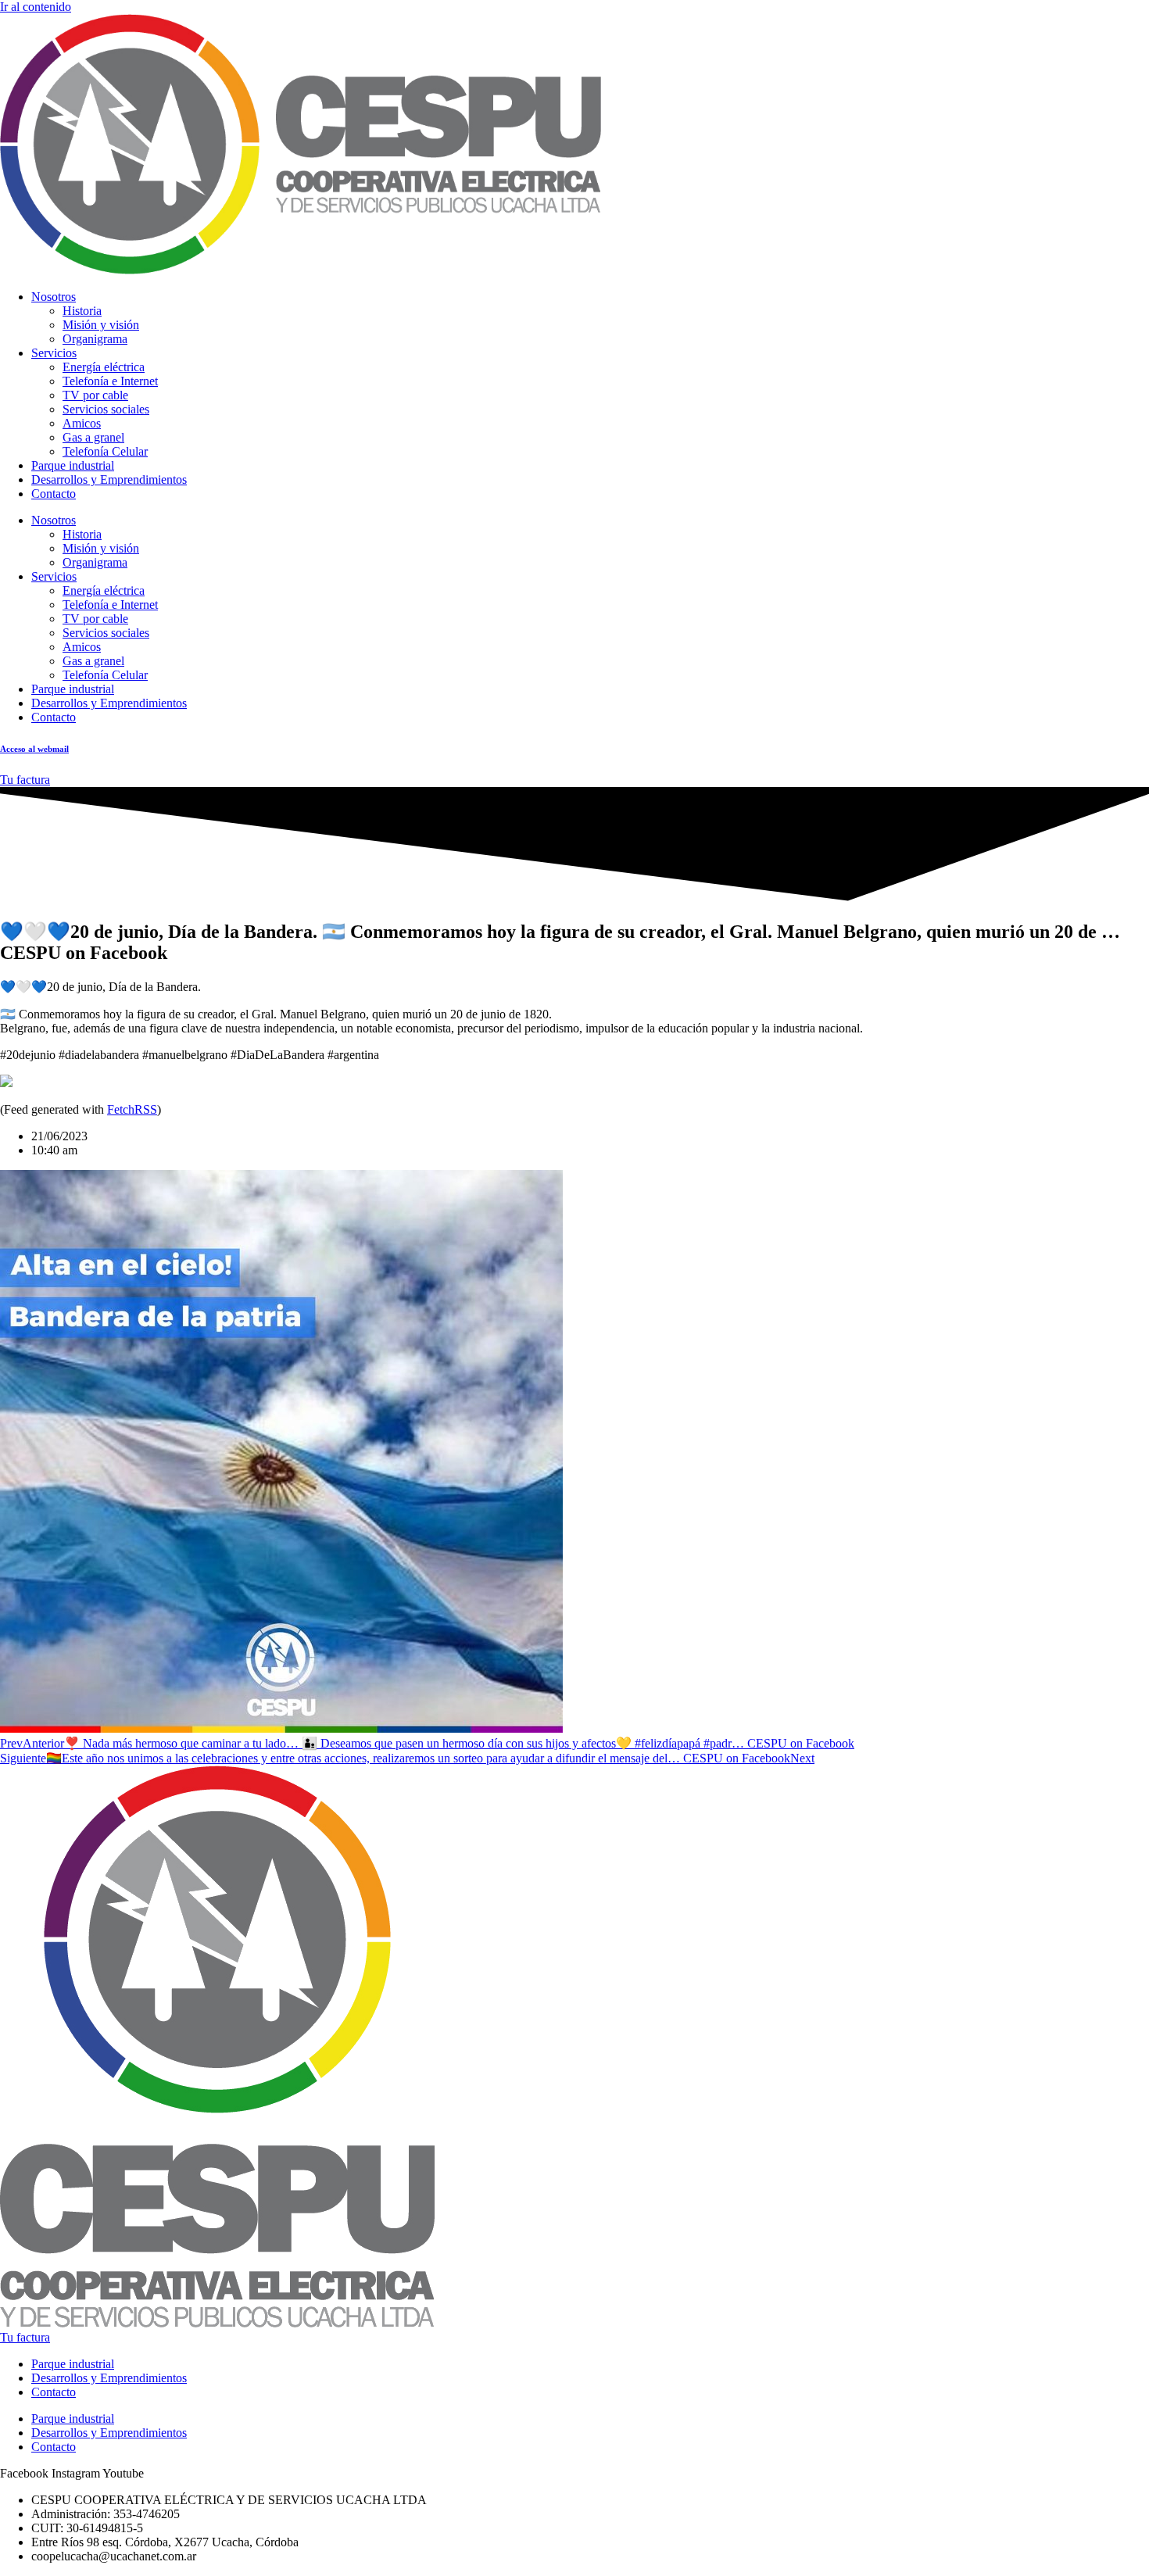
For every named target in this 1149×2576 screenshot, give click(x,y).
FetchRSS (132, 1109)
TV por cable (95, 395)
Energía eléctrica (104, 367)
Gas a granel (93, 437)
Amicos (82, 423)
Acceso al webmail (34, 749)
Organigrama (95, 339)
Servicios (54, 353)
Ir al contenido (36, 7)
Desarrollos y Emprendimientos (109, 479)
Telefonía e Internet (110, 381)
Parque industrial (73, 465)
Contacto (54, 494)
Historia (82, 311)
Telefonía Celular (105, 451)
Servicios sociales (106, 409)
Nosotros (54, 297)
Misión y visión (101, 325)
